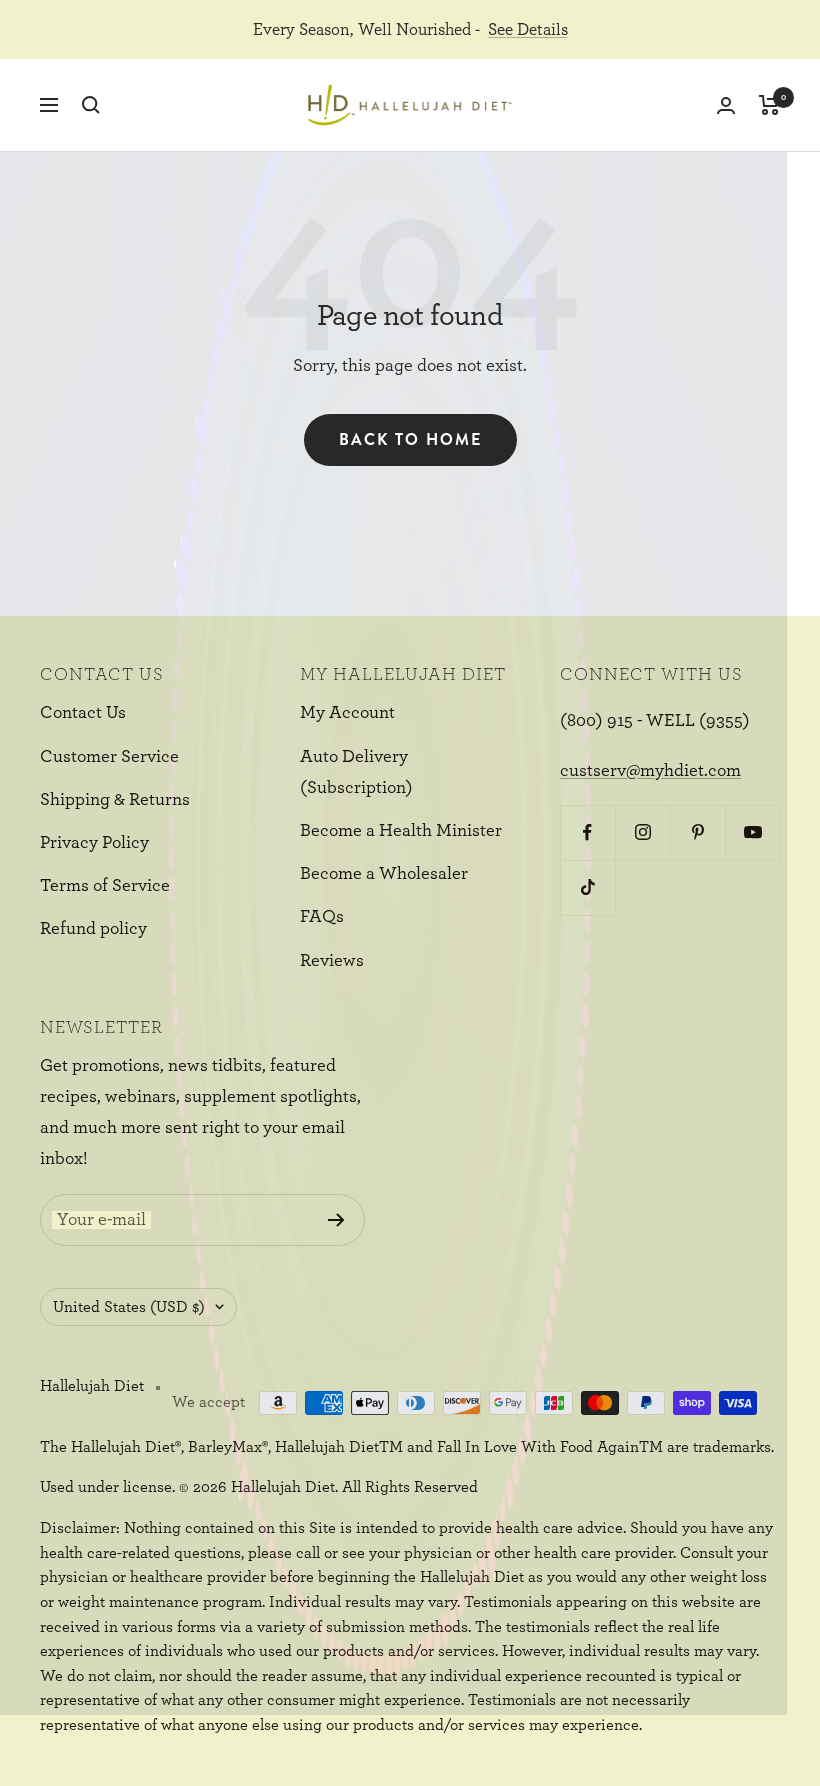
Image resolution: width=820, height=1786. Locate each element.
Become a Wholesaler (384, 874)
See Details (528, 29)
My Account (347, 713)
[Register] (336, 1220)
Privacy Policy (94, 843)
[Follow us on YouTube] (752, 832)
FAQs (322, 917)
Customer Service (109, 757)
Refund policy (93, 929)
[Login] (726, 105)
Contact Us (83, 713)
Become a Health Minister (401, 831)
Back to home (410, 439)
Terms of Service (105, 886)
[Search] (91, 105)
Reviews (332, 961)
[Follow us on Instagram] (642, 832)
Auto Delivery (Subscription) (356, 772)
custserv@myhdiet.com (650, 771)
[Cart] (769, 105)
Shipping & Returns (115, 800)
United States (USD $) (129, 1307)
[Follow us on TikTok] (587, 887)
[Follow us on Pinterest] (697, 832)
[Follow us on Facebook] (587, 832)
